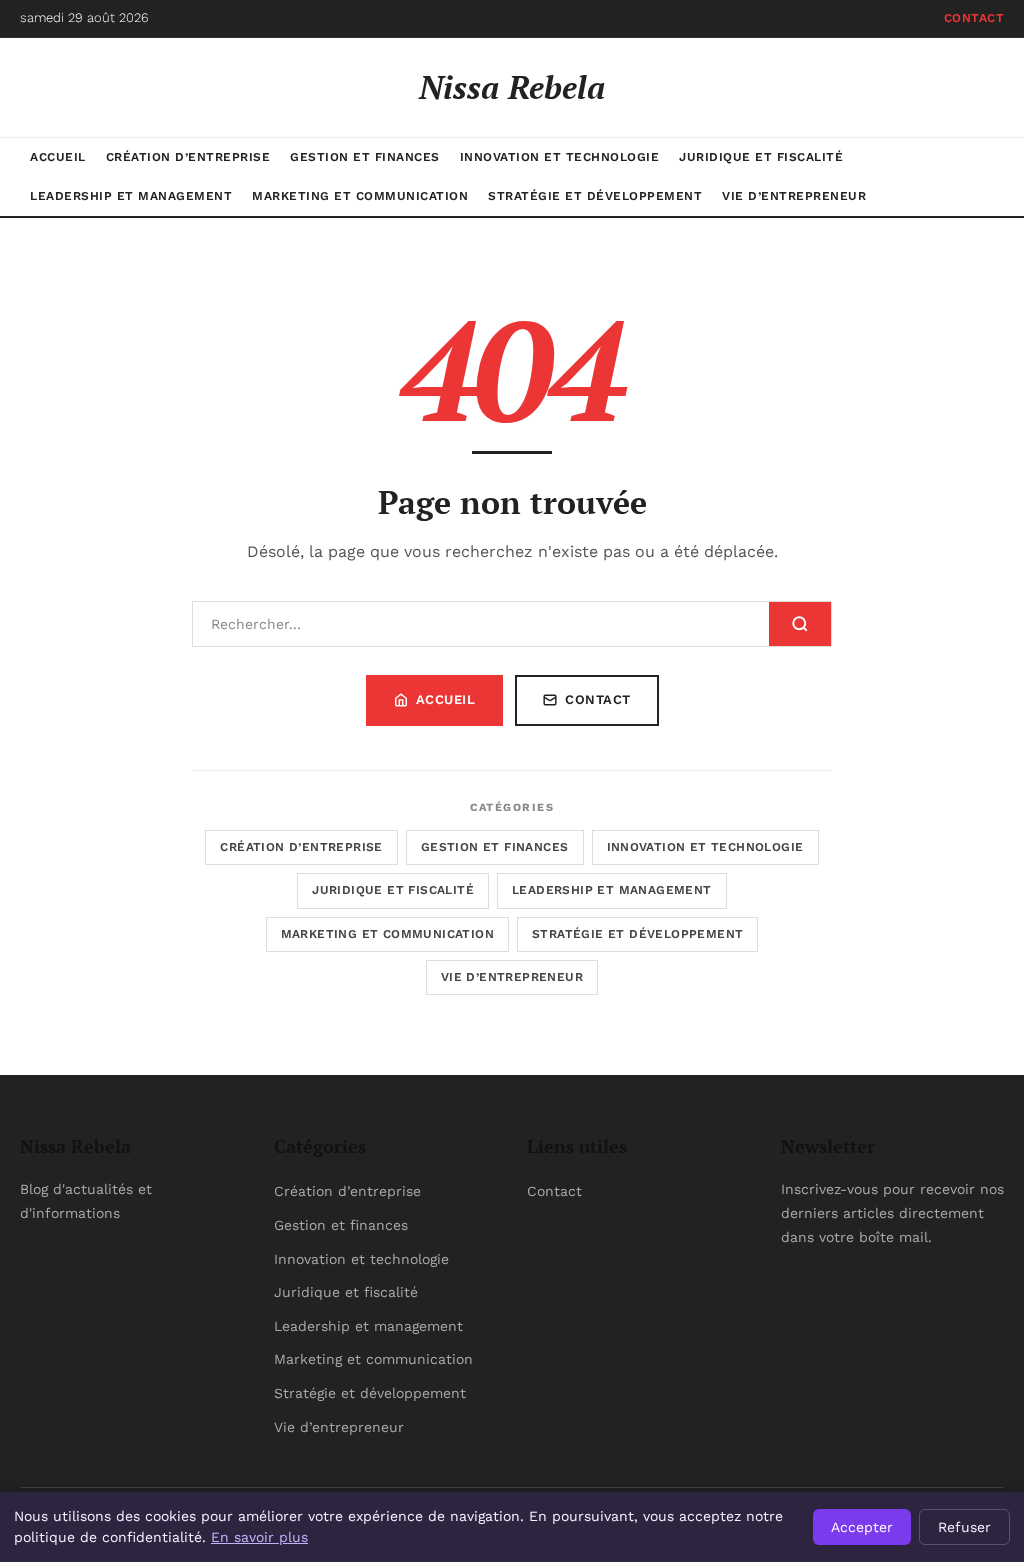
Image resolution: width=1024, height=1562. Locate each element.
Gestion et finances (365, 157)
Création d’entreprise (188, 157)
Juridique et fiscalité (761, 157)
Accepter (862, 1527)
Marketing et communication (360, 196)
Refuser (964, 1527)
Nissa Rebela (512, 87)
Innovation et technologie (560, 157)
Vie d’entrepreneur (794, 196)
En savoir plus (259, 1537)
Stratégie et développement (595, 196)
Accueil (58, 157)
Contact (974, 18)
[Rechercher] (800, 624)
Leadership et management (131, 196)
